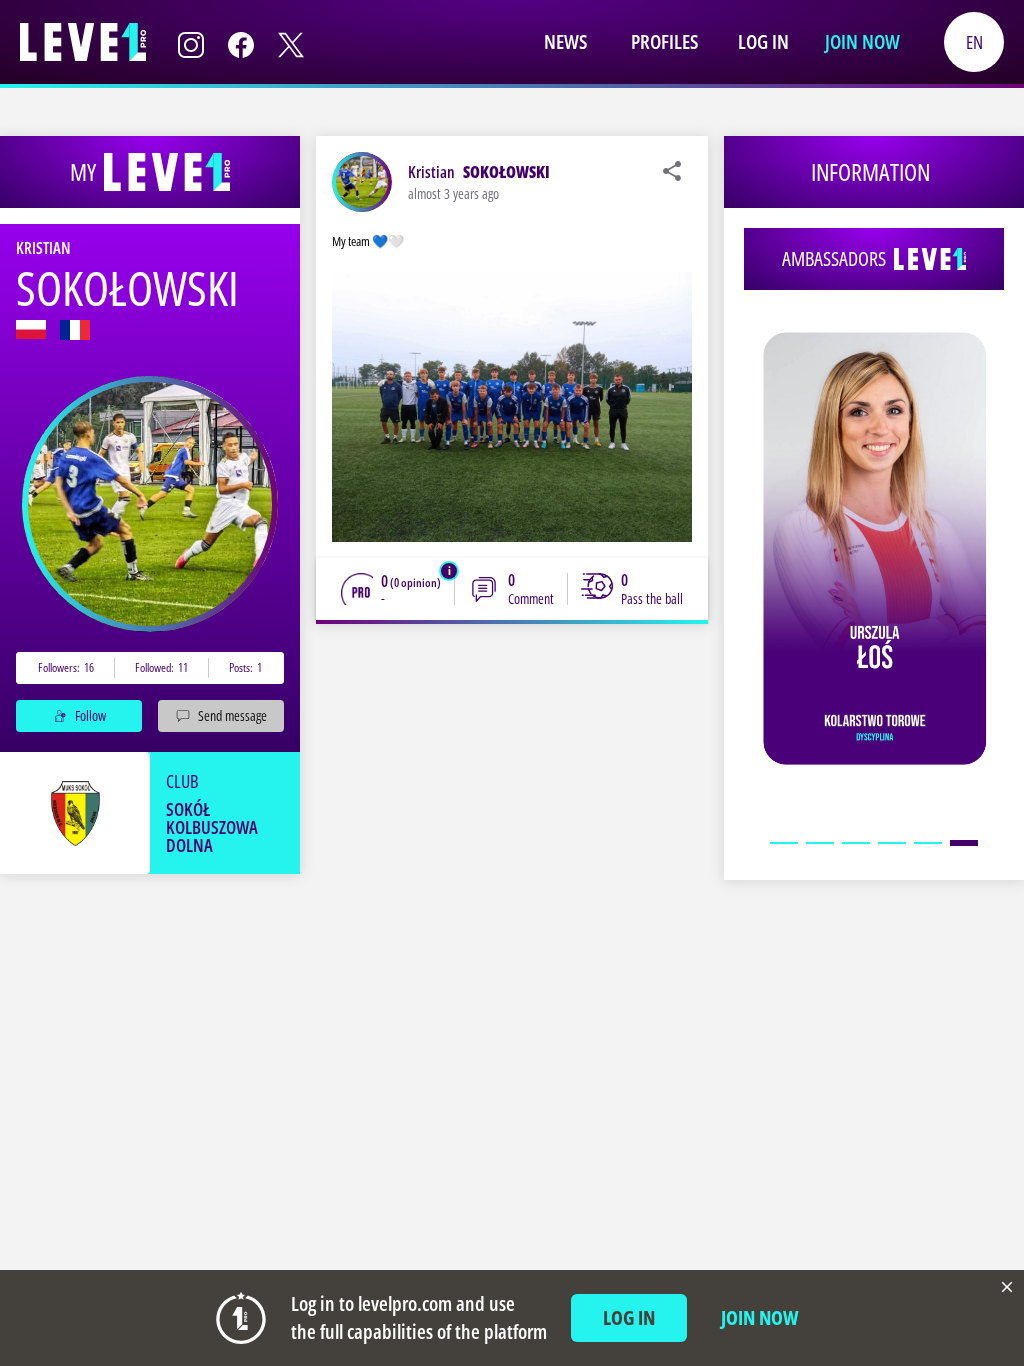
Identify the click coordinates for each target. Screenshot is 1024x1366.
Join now (862, 41)
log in (629, 1317)
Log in (763, 41)
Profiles (664, 41)
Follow (90, 715)
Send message (232, 715)
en (974, 42)
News (565, 41)
